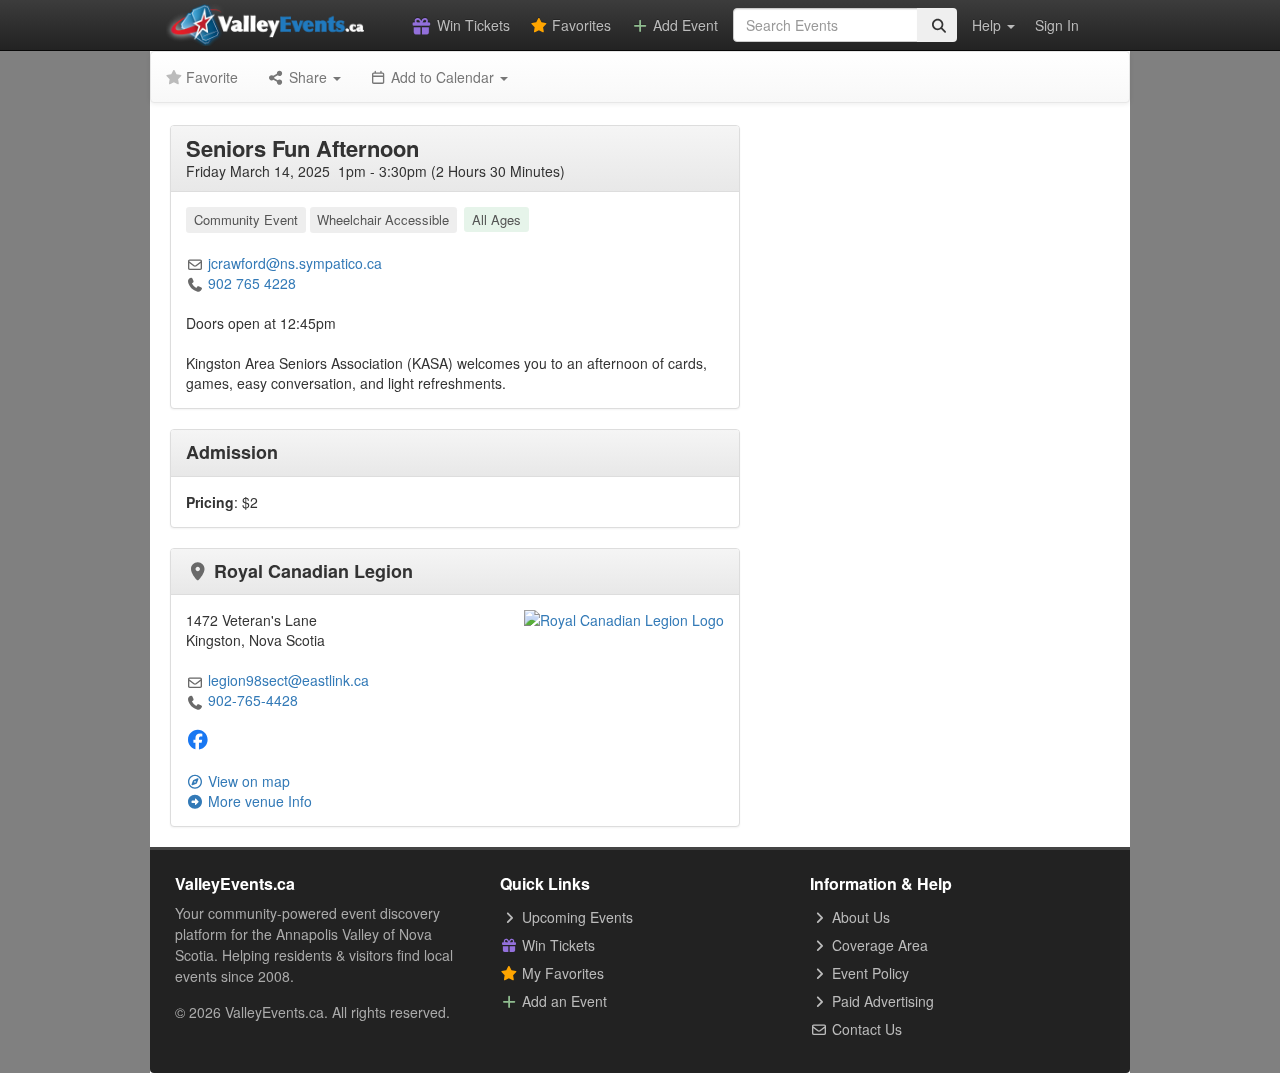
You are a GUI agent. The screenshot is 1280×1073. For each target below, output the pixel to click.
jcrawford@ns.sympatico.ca (295, 263)
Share (308, 77)
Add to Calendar (442, 77)
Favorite (210, 77)
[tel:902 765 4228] (195, 283)
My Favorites (561, 973)
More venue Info (258, 801)
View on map (247, 781)
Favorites (579, 25)
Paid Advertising (881, 1001)
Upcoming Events (575, 917)
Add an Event (562, 1001)
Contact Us (865, 1029)
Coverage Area (878, 945)
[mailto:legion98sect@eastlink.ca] (195, 680)
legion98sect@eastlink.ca (288, 680)
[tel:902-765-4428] (195, 700)
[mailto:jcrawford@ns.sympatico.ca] (195, 263)
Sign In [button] (1057, 25)
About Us (859, 917)
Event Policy (868, 973)
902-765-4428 (253, 700)
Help (988, 25)
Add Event (683, 25)
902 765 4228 (252, 283)
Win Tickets (471, 25)
